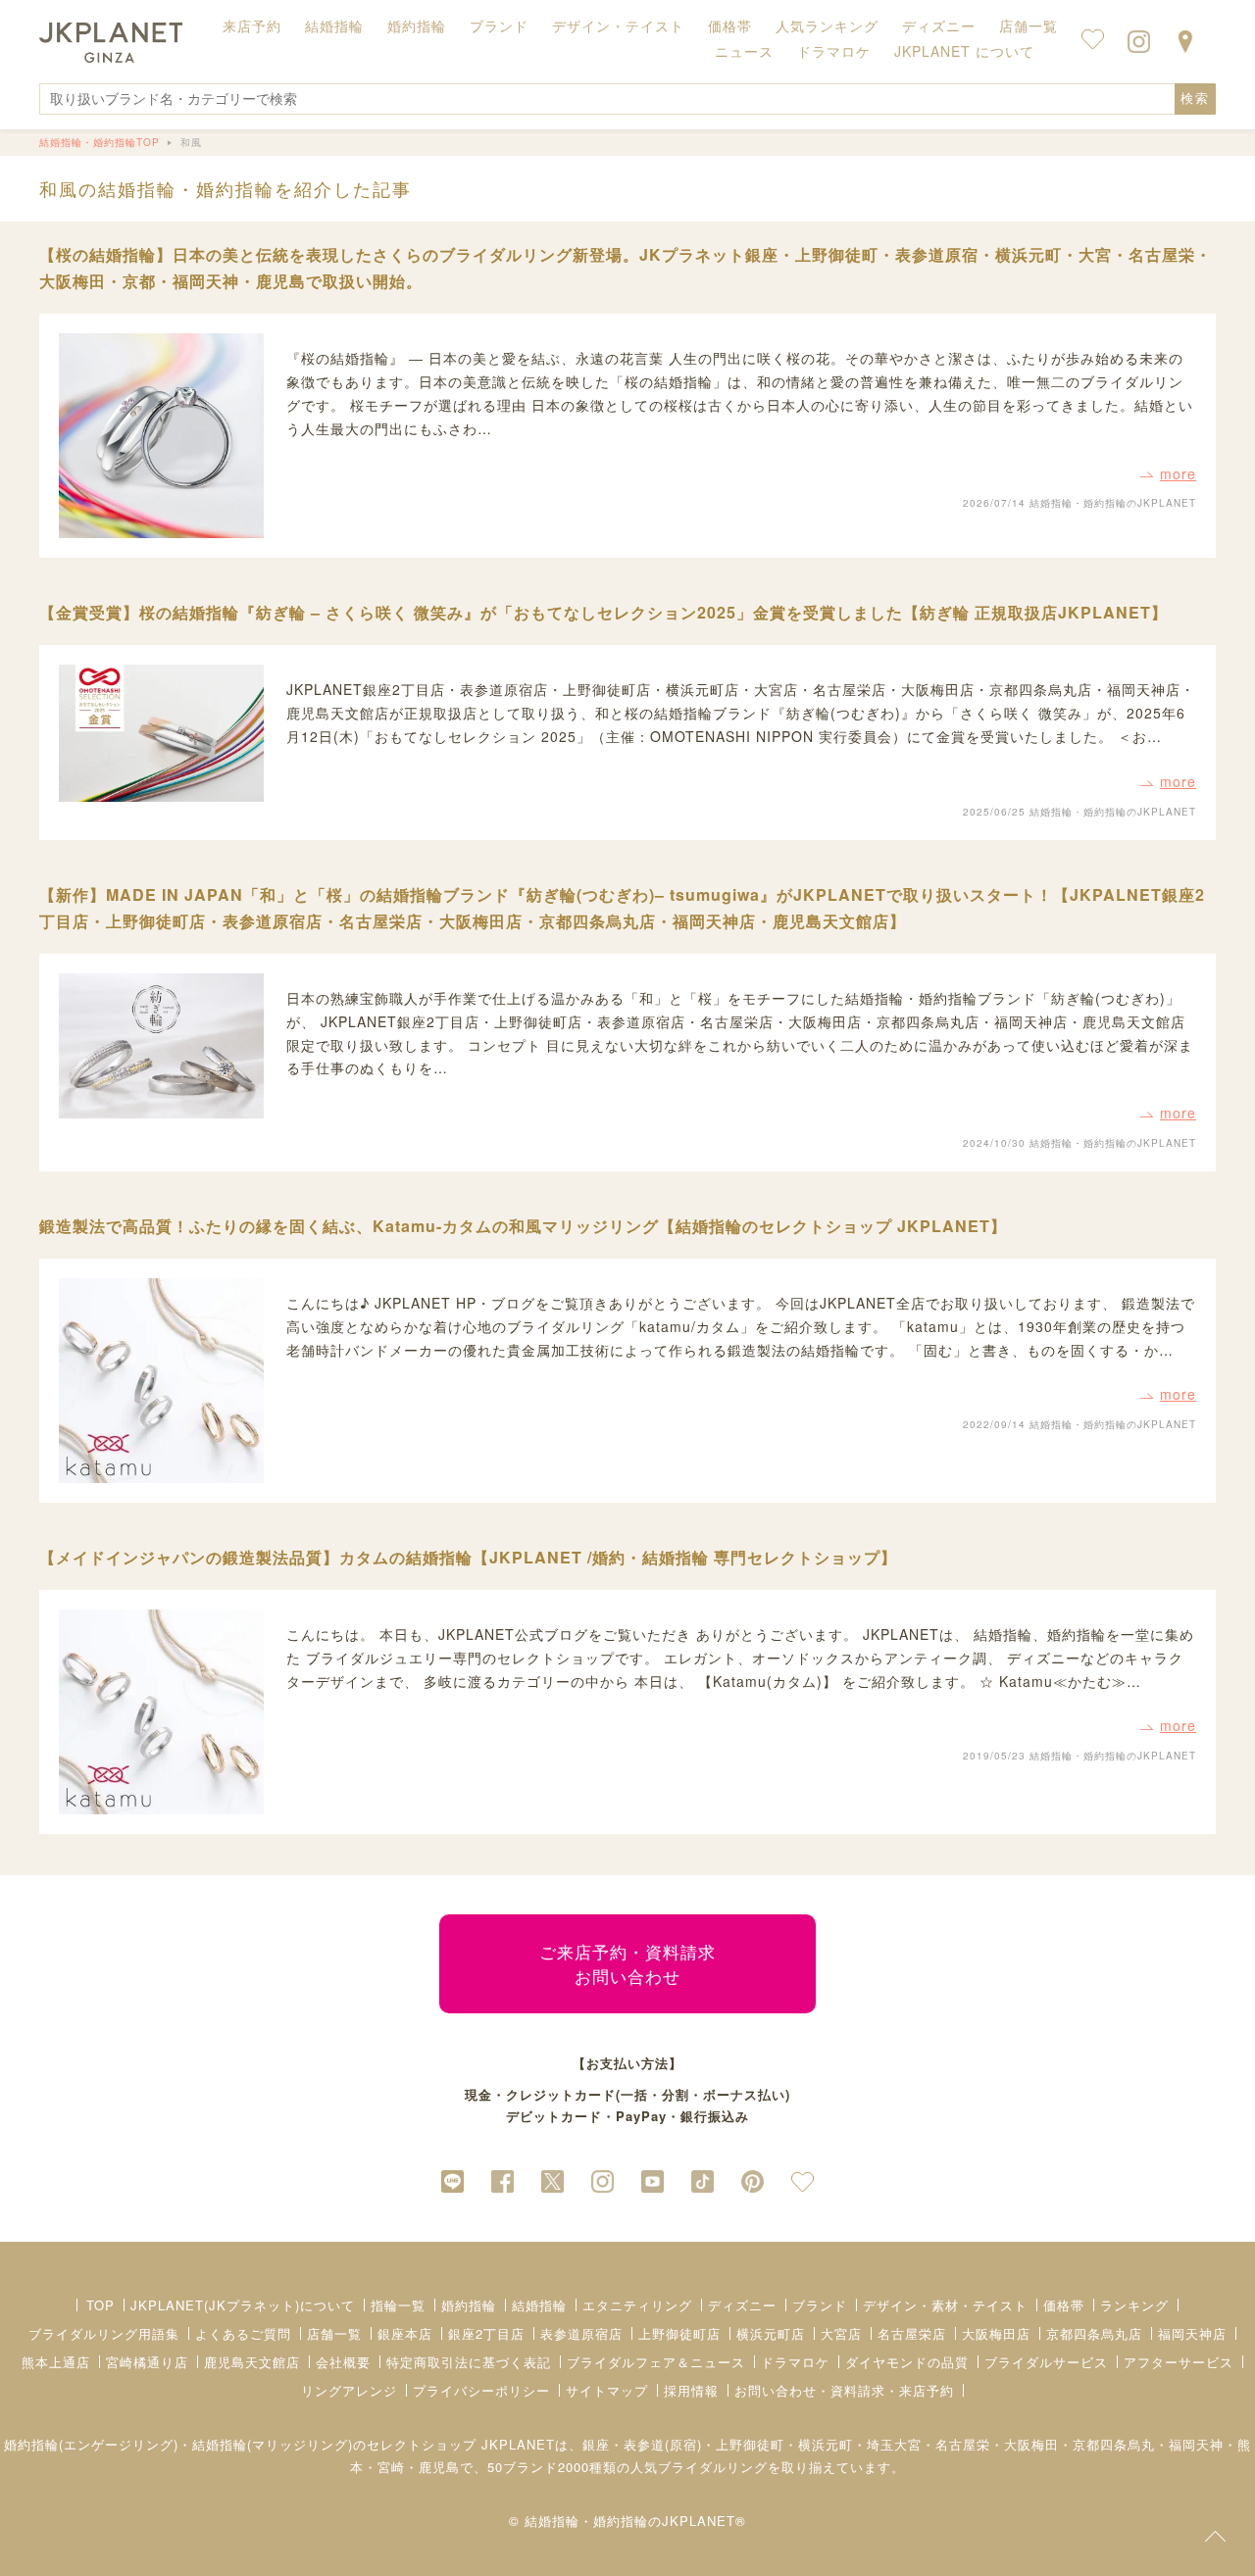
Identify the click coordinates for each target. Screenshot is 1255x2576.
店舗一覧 (1029, 25)
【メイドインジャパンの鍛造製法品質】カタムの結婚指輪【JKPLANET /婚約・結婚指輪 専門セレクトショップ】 (468, 1557)
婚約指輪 (469, 2305)
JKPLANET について (964, 51)
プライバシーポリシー (481, 2390)
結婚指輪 (539, 2305)
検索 (1195, 99)
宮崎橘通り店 (147, 2362)
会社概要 (343, 2362)
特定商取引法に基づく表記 (469, 2362)
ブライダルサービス (1046, 2362)
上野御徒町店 (679, 2333)
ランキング (1134, 2305)
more (1178, 473)
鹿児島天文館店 (252, 2362)
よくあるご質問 (243, 2333)
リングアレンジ (349, 2390)
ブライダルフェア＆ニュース (656, 2362)
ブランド (820, 2305)
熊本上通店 (56, 2362)
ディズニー (742, 2305)
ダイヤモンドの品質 (907, 2362)
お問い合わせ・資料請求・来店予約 (844, 2390)
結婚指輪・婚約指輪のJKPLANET (1113, 503)
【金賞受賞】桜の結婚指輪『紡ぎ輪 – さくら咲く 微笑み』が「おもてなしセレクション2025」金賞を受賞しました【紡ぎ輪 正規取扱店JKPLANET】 (603, 612)
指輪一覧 (398, 2305)
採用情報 (691, 2390)
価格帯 (1064, 2305)
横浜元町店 (771, 2333)
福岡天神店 (1192, 2333)
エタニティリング (637, 2305)
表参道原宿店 (581, 2333)
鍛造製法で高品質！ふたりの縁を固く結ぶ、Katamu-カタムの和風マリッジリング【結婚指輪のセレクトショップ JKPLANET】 (523, 1226)
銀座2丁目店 (486, 2333)
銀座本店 (405, 2333)
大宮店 (841, 2333)
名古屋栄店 (912, 2333)
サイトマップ (607, 2390)
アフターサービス (1179, 2362)
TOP (100, 2305)
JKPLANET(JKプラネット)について (243, 2305)
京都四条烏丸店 (1094, 2333)
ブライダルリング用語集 (104, 2333)
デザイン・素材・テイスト (945, 2305)
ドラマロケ (795, 2362)
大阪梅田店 (996, 2333)
